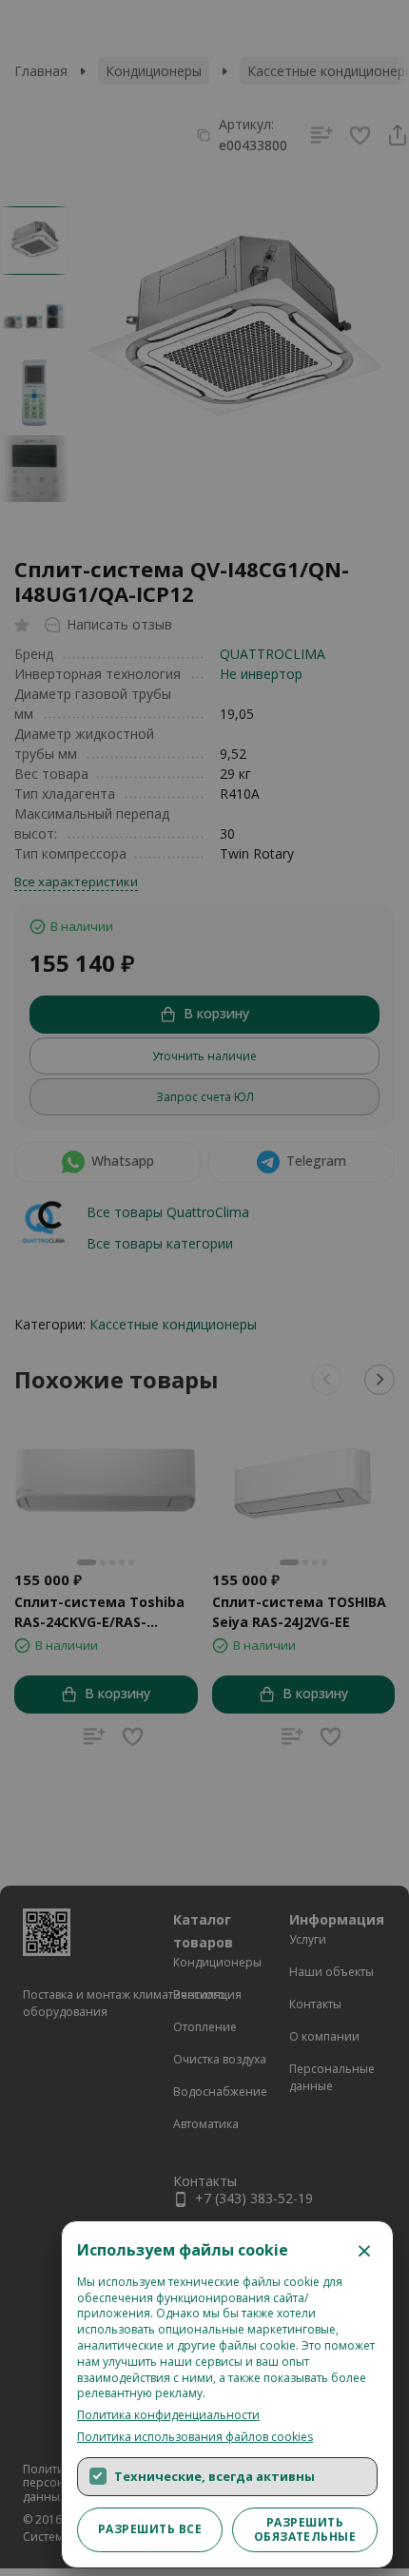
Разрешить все (150, 2529)
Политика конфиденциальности (168, 2415)
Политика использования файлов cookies (195, 2437)
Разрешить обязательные (305, 2529)
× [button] (364, 2250)
